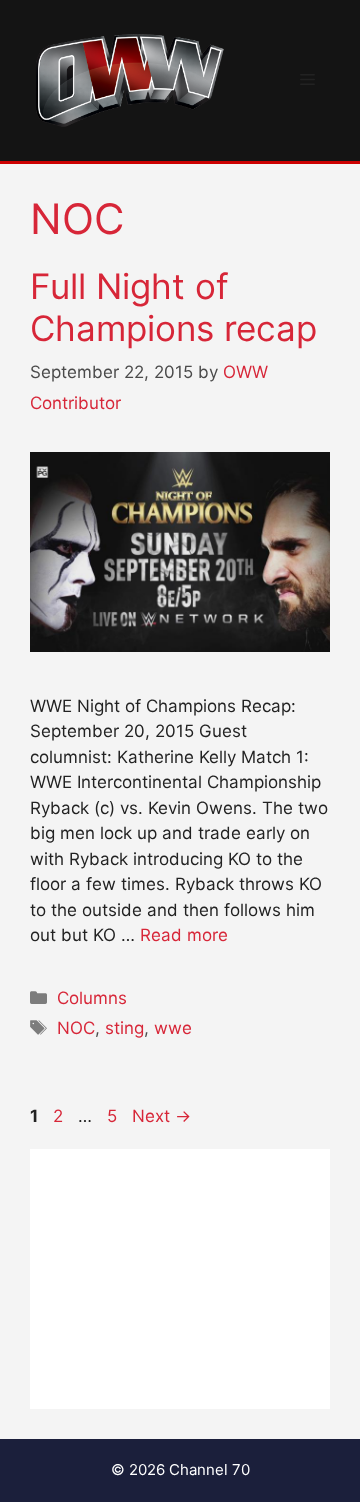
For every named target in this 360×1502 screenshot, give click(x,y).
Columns (92, 998)
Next (161, 1116)
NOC (76, 1028)
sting (124, 1028)
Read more (184, 935)
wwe (173, 1028)
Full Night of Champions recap (173, 307)
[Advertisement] (180, 1279)
